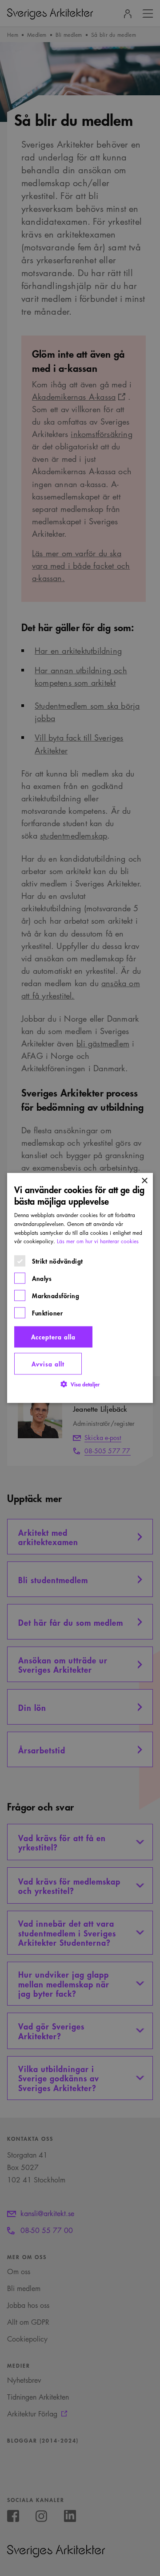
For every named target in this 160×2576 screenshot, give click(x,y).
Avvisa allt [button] (48, 1364)
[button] (80, 1384)
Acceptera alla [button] (53, 1337)
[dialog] (80, 1288)
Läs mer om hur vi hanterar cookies (98, 1242)
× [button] (144, 1181)
